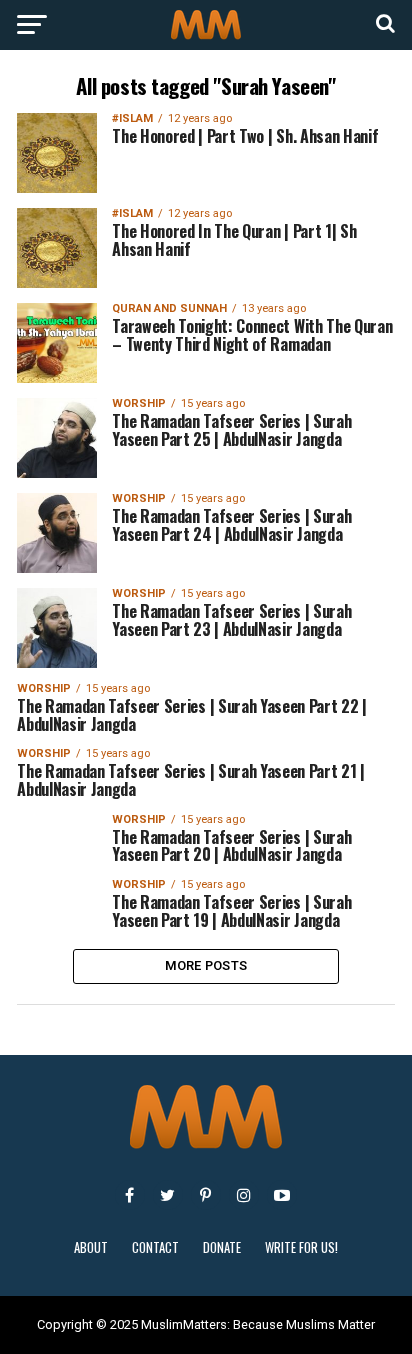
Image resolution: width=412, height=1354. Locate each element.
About (91, 1247)
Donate (222, 1247)
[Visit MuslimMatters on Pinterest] (206, 1195)
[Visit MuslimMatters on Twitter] (168, 1195)
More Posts (206, 965)
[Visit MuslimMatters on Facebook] (130, 1195)
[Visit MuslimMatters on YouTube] (282, 1195)
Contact (155, 1247)
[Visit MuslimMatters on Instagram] (244, 1195)
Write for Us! (301, 1247)
